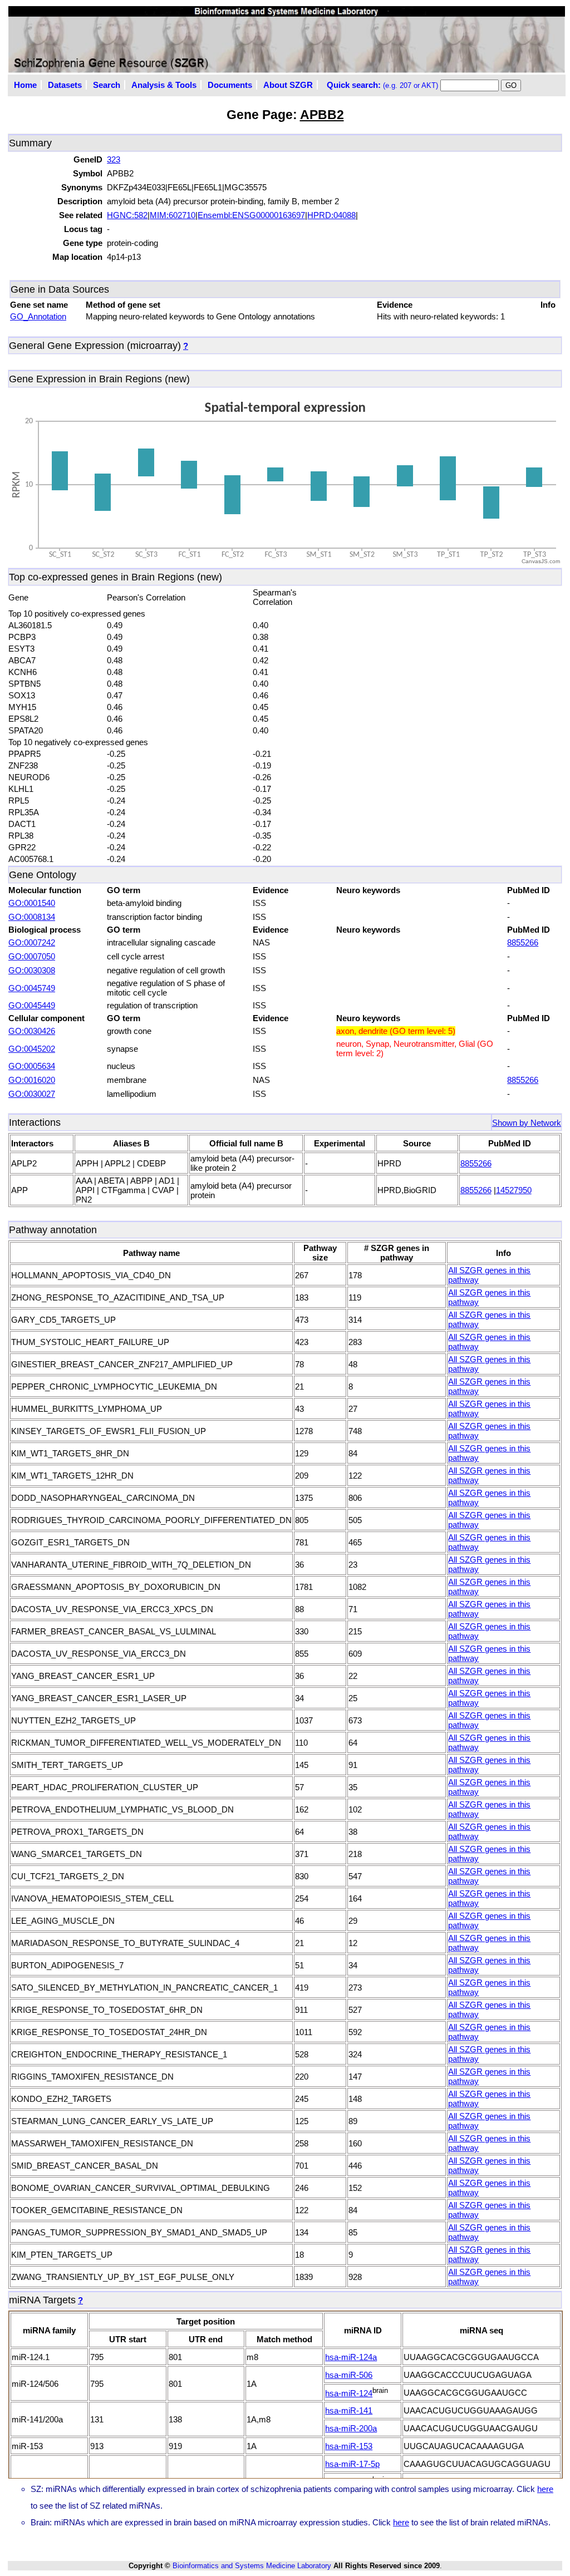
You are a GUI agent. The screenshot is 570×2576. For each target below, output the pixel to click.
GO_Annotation (38, 316)
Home (25, 85)
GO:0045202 (32, 1049)
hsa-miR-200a (351, 2428)
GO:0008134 (32, 917)
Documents (230, 85)
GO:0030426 (32, 1031)
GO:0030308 (32, 970)
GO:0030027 (32, 1094)
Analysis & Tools (164, 85)
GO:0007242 (32, 942)
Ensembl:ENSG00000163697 (251, 215)
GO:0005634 (32, 1066)
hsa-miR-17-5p (352, 2464)
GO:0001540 (32, 903)
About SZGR (288, 85)
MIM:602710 (173, 215)
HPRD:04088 (331, 215)
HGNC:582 (127, 215)
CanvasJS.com (541, 561)
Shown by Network (527, 1123)
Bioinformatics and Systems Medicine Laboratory (252, 2566)
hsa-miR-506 (349, 2375)
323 (114, 159)
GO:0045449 (32, 1005)
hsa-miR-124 (349, 2393)
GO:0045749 (32, 988)
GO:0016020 (32, 1080)
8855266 (523, 942)
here (545, 2489)
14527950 (514, 1190)
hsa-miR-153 (349, 2446)
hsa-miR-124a (351, 2357)
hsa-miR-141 (349, 2410)
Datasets (65, 85)
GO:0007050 (32, 956)
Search (107, 85)
